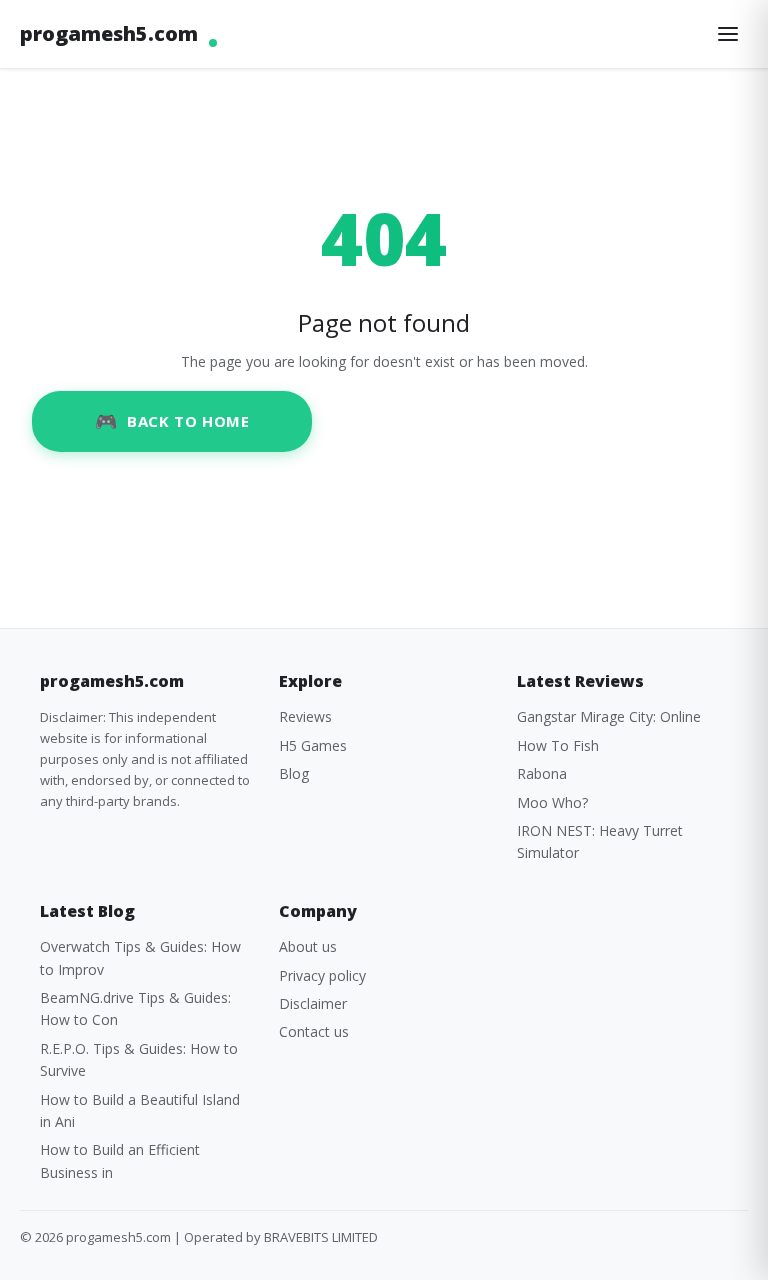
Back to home (188, 421)
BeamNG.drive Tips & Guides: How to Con (135, 1008)
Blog (294, 773)
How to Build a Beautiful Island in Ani (140, 1110)
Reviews (305, 716)
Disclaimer (313, 1003)
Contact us (314, 1031)
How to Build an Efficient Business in (120, 1160)
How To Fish (558, 745)
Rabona (542, 773)
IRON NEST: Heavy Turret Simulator (600, 841)
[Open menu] (728, 34)
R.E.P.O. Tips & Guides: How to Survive (139, 1059)
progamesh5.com (109, 33)
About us (308, 946)
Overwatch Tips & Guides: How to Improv (140, 957)
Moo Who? (552, 802)
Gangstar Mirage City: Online (609, 716)
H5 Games (313, 745)
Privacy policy (322, 975)
